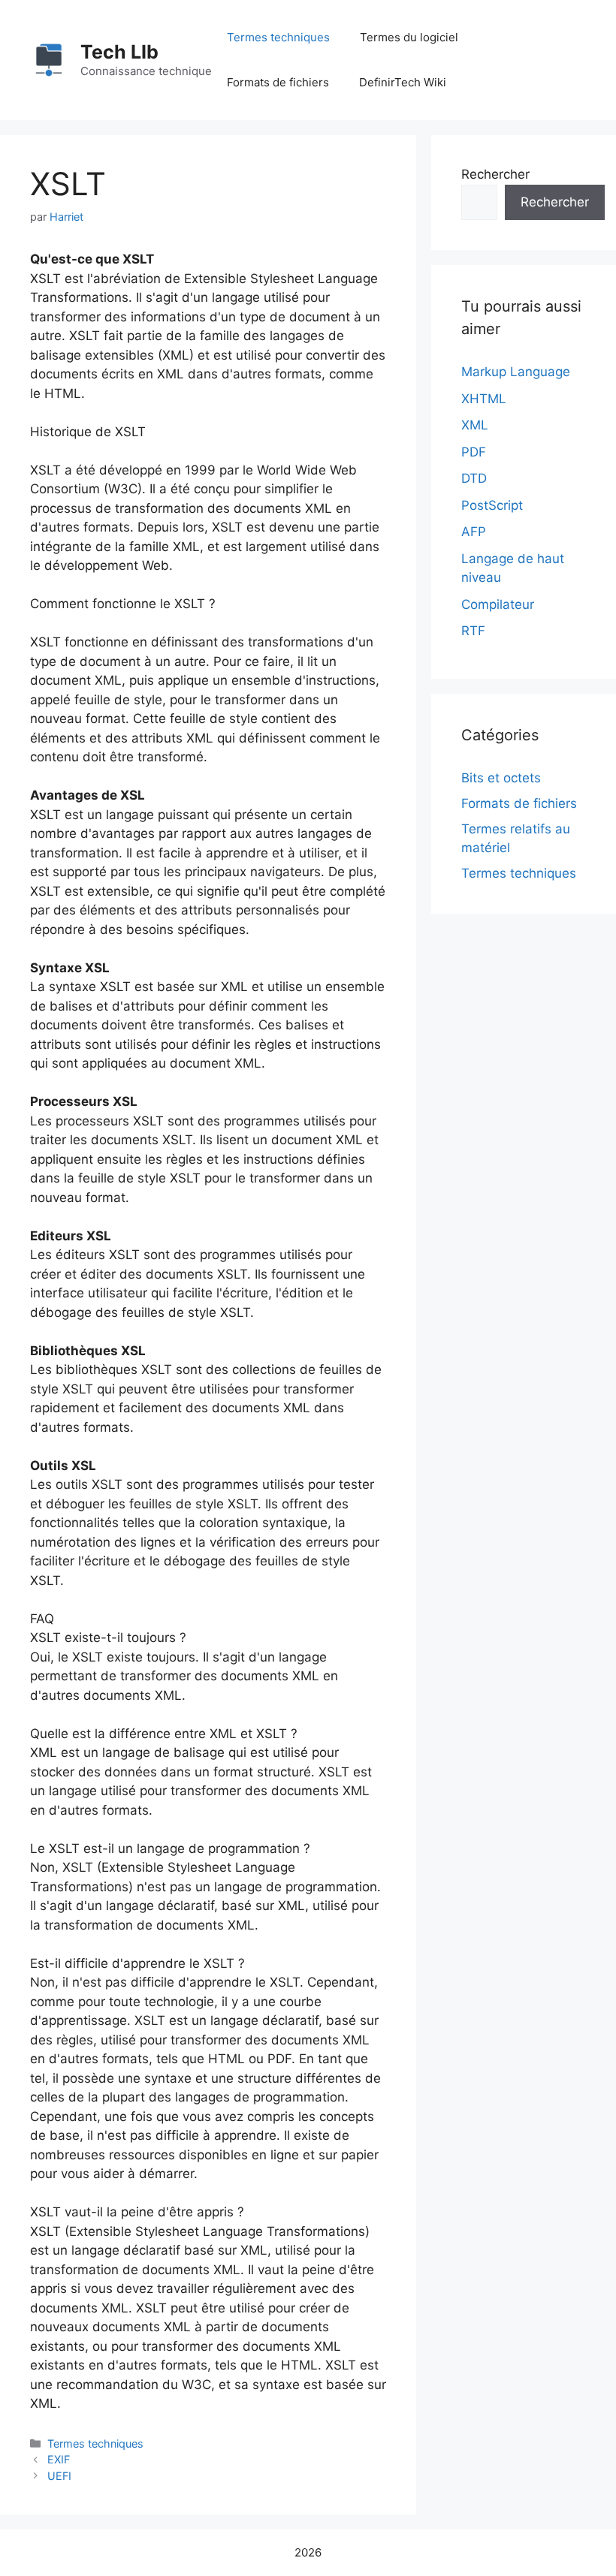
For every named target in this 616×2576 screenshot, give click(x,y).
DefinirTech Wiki (403, 82)
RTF (473, 631)
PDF (474, 452)
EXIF (59, 2459)
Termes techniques (278, 37)
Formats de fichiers (278, 82)
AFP (474, 532)
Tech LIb (119, 52)
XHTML (484, 399)
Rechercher (495, 174)
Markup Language (516, 372)
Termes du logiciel (409, 37)
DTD (474, 478)
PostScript (492, 505)
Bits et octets (501, 778)
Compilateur (498, 604)
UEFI (59, 2476)
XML (475, 425)
